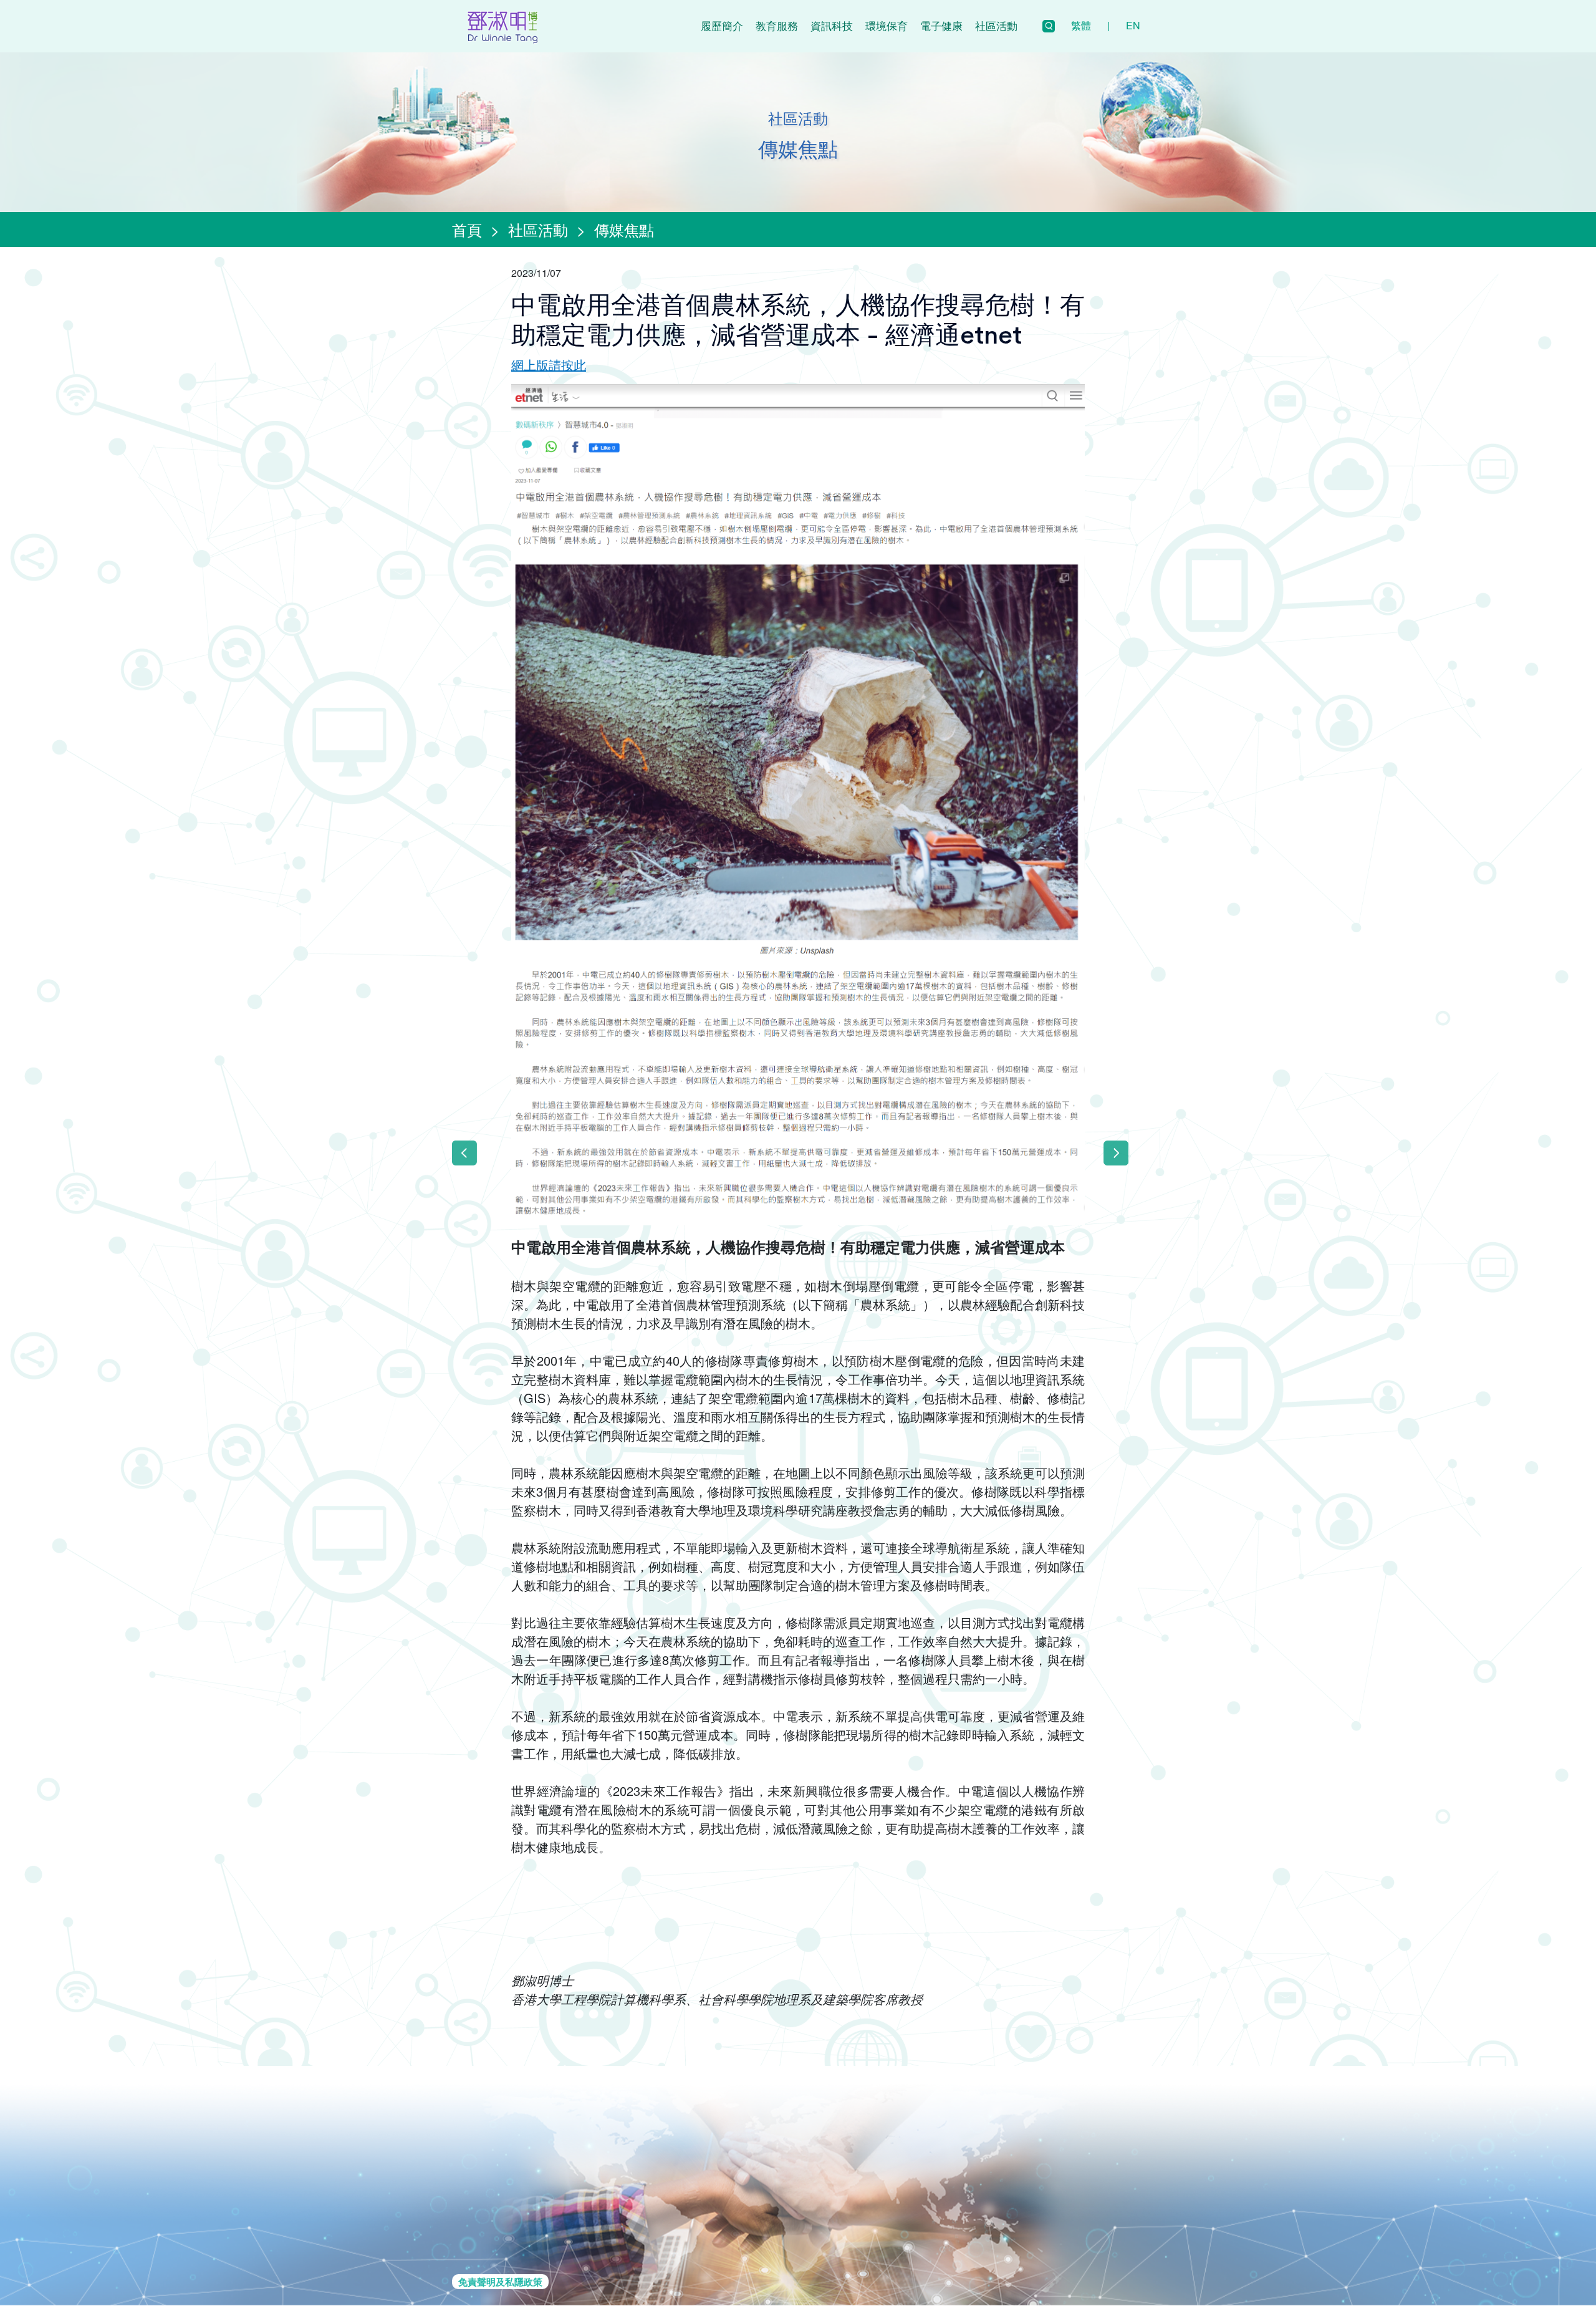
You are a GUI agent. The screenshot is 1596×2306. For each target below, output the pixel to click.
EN (1133, 25)
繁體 (1081, 25)
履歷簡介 (722, 25)
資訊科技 (832, 25)
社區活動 (996, 25)
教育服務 (777, 25)
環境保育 (887, 25)
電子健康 (941, 25)
